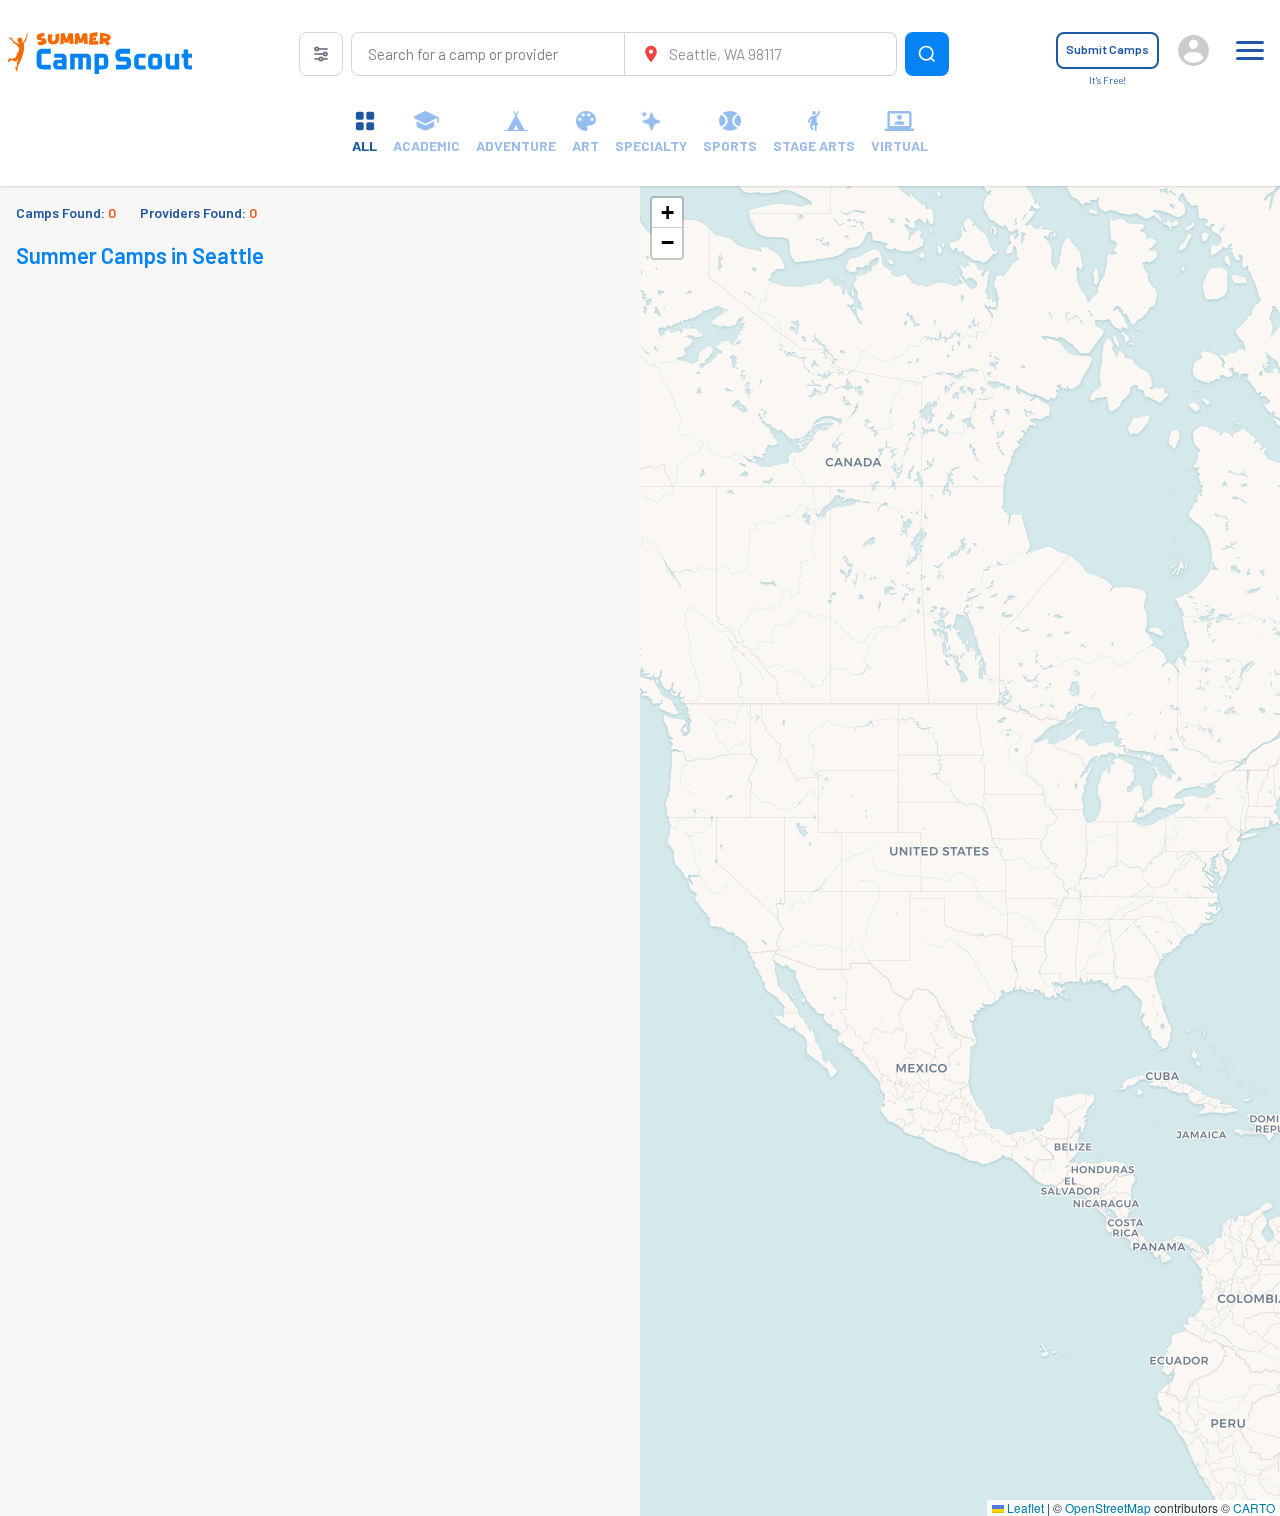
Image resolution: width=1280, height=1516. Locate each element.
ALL (364, 145)
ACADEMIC (426, 145)
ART (585, 145)
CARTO (1254, 1507)
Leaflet (1024, 1507)
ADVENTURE (516, 145)
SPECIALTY (651, 145)
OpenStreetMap (1108, 1507)
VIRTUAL (899, 145)
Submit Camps (1107, 49)
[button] (667, 213)
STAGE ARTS (814, 145)
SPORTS (730, 145)
